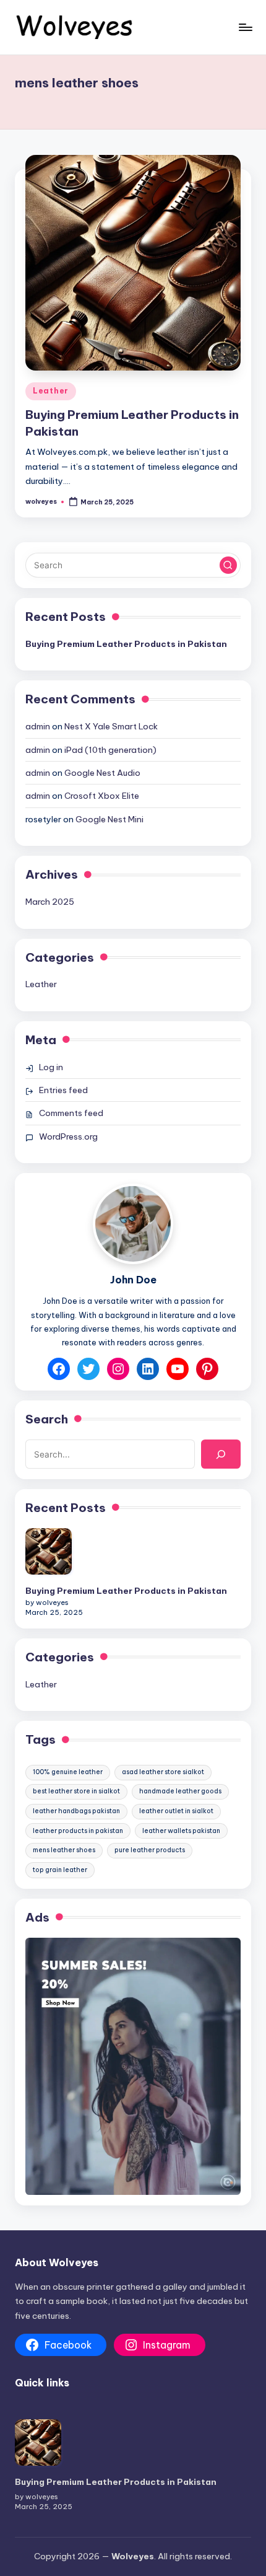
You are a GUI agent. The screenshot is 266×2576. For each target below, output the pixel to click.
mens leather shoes (64, 1850)
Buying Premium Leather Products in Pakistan (126, 644)
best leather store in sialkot (76, 1791)
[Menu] (245, 27)
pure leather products (150, 1850)
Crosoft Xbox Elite (102, 796)
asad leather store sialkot (163, 1772)
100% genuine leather (68, 1772)
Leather (51, 391)
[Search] (221, 1454)
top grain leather (60, 1870)
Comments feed (71, 1113)
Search (47, 1419)
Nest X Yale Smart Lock (111, 726)
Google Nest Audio (102, 773)
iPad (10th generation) (110, 750)
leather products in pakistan (78, 1831)
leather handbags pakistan (76, 1811)
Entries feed (63, 1090)
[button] (228, 565)
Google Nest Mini (109, 819)
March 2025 (50, 902)
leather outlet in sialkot (176, 1811)
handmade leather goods (180, 1791)
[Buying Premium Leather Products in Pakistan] (49, 1551)
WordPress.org (68, 1136)
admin (38, 726)
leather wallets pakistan (181, 1831)
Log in (51, 1067)
